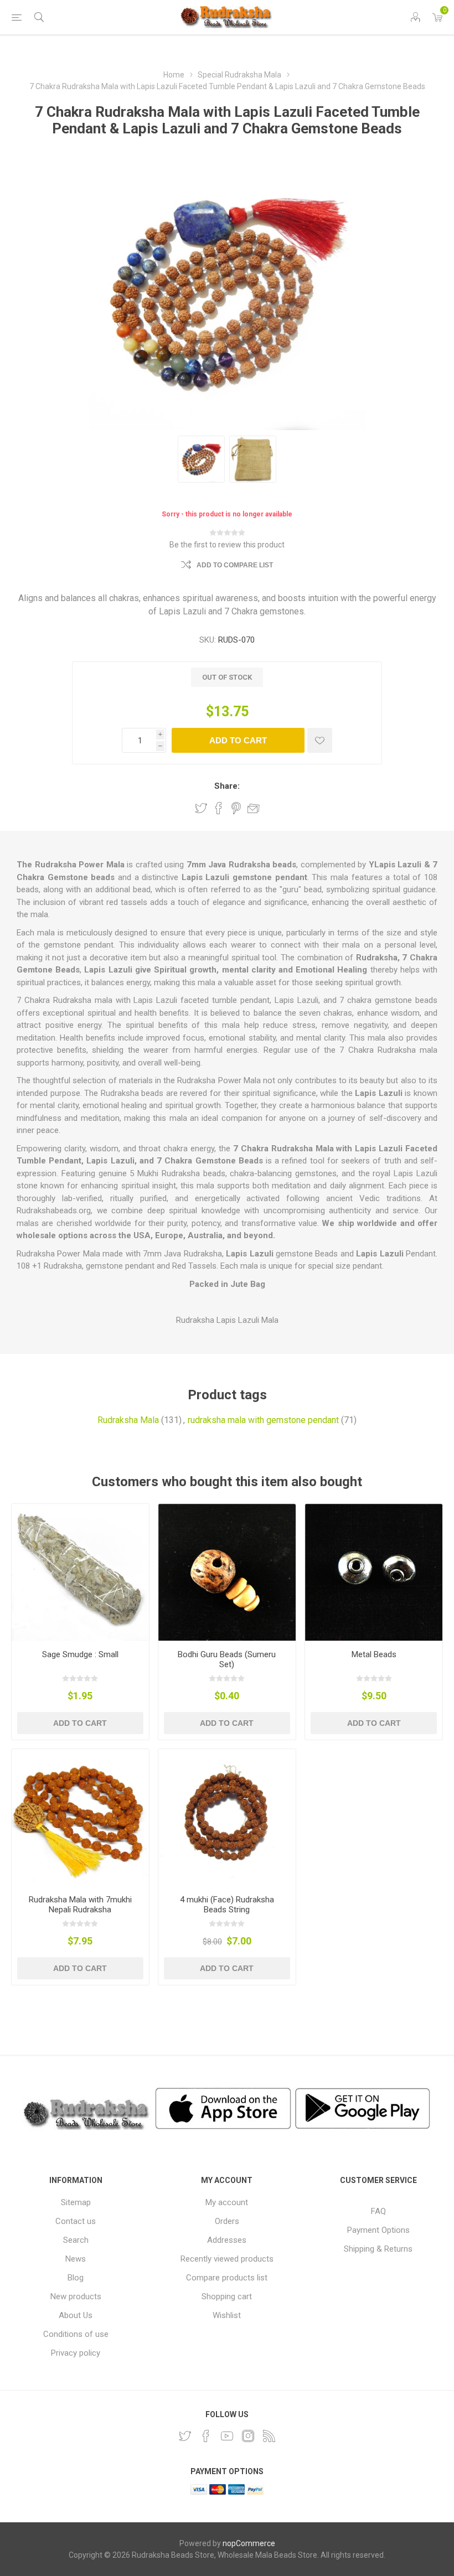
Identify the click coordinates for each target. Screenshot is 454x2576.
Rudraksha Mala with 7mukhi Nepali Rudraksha (80, 1905)
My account (227, 2202)
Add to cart (238, 740)
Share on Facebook (219, 808)
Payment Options (378, 2230)
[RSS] (269, 2436)
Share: (227, 786)
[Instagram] (248, 2436)
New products (76, 2296)
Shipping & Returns (378, 2249)
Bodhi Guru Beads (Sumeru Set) (227, 1659)
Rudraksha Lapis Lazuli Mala (227, 1320)
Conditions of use (76, 2334)
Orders (227, 2221)
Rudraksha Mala (128, 1420)
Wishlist (227, 2315)
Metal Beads (374, 1654)
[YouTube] (227, 2436)
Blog (76, 2278)
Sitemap (76, 2202)
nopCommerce (249, 2543)
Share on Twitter (201, 808)
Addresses (227, 2240)
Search (76, 2240)
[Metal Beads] (374, 1573)
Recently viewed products (227, 2259)
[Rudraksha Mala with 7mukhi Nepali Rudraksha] (80, 1818)
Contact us (76, 2221)
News (76, 2259)
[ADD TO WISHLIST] (320, 740)
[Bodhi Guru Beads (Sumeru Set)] (227, 1573)
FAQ (378, 2211)
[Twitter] (185, 2436)
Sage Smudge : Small (80, 1654)
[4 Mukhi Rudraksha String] (227, 1818)
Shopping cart (227, 2296)
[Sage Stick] (80, 1573)
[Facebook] (206, 2436)
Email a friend (254, 808)
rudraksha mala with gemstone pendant (263, 1420)
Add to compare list (235, 565)
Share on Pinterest (236, 808)
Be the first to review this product (227, 545)
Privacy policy (76, 2353)
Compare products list (227, 2278)
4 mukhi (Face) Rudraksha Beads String (227, 1905)
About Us (76, 2315)
